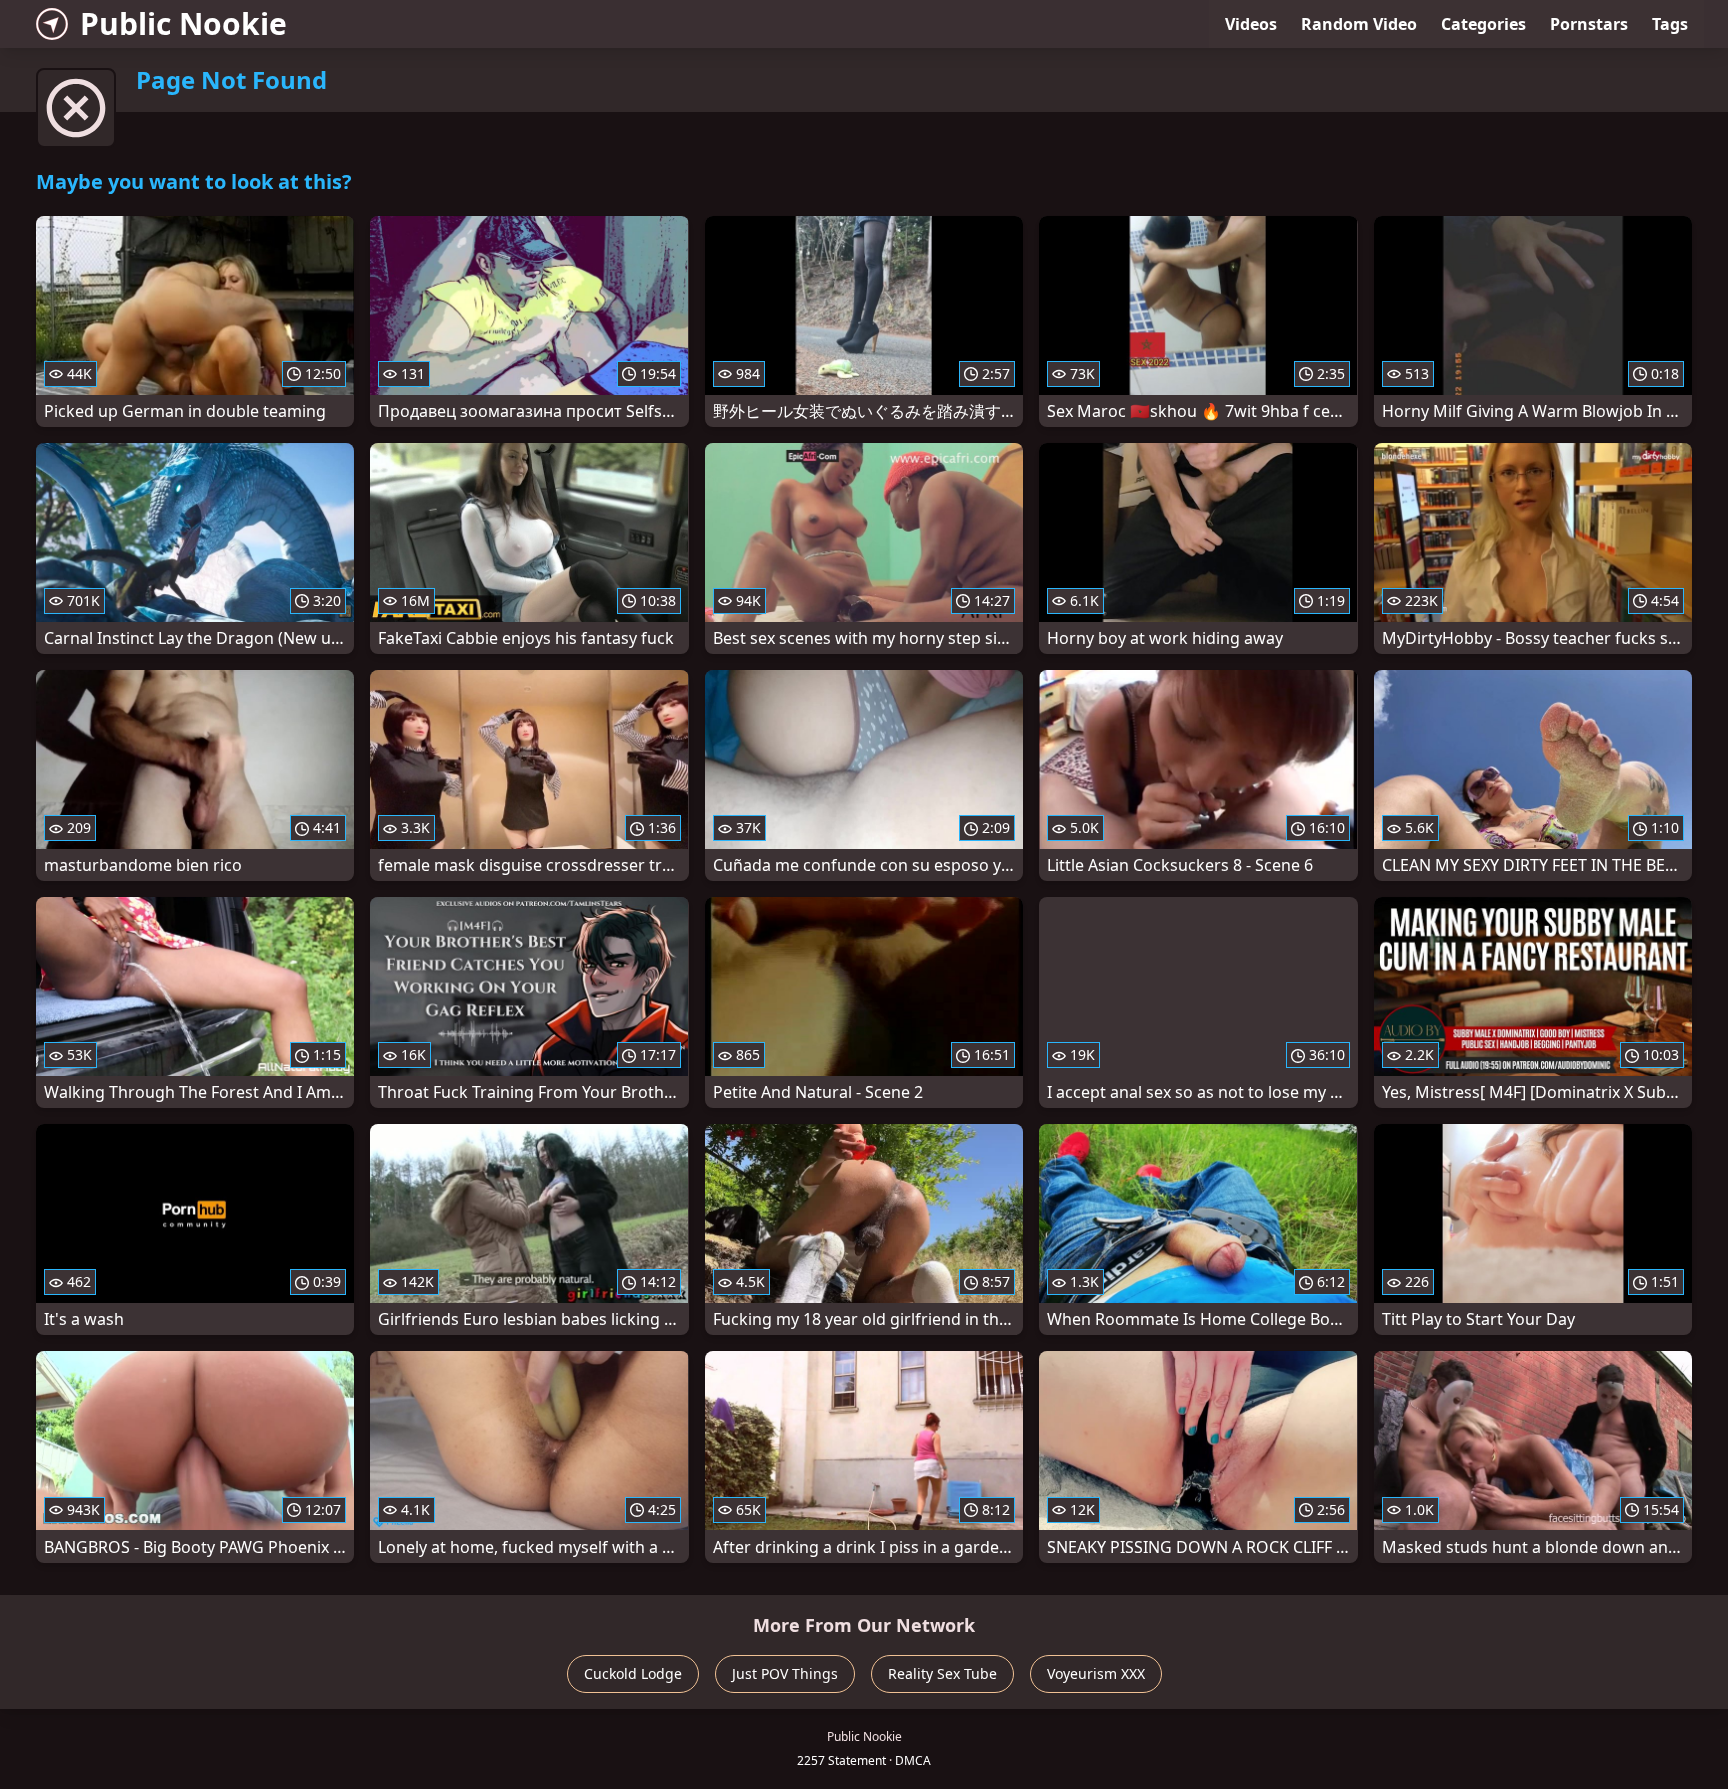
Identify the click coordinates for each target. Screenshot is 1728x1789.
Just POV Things (785, 1673)
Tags (1670, 24)
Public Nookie (183, 23)
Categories (1483, 24)
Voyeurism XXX (1096, 1673)
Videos (1251, 24)
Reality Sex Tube (942, 1673)
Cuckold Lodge (633, 1673)
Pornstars (1589, 24)
